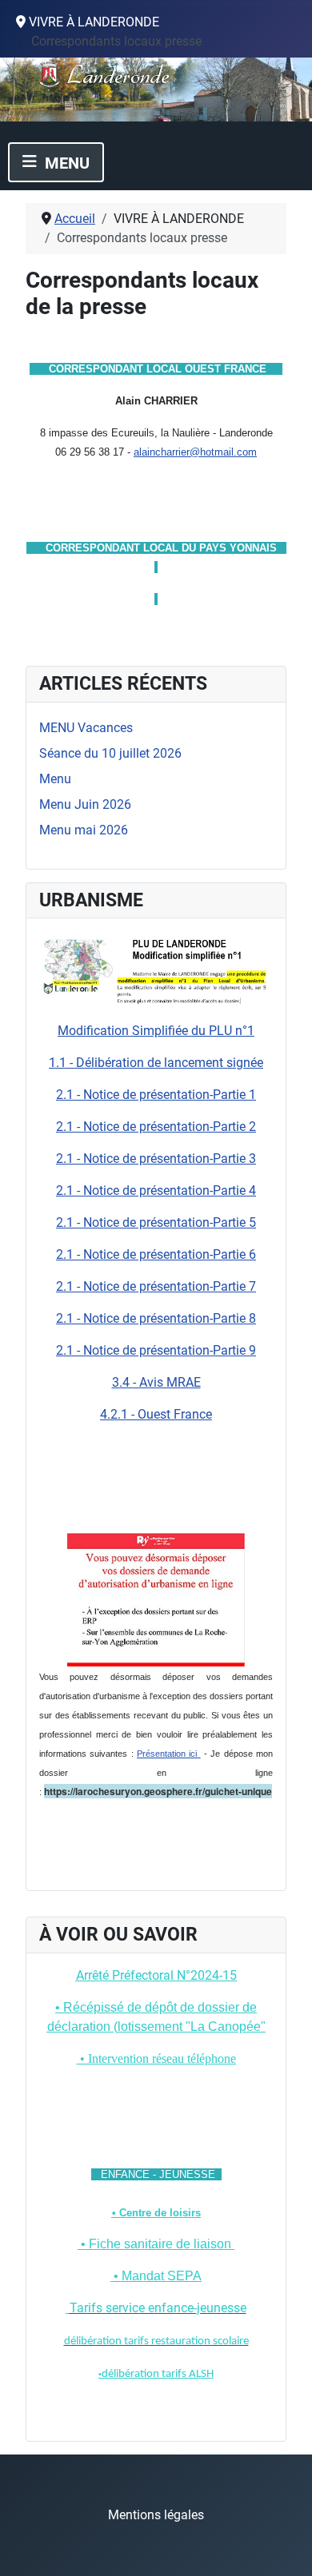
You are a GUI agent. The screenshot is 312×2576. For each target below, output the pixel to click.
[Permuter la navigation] (56, 162)
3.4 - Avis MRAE (156, 1382)
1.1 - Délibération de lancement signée (156, 1063)
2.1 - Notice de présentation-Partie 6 (156, 1254)
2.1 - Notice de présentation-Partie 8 (156, 1318)
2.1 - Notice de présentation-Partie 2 (156, 1127)
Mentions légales (156, 2515)
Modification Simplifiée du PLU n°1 (156, 1031)
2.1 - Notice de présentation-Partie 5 (156, 1222)
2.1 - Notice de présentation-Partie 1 (156, 1095)
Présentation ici (169, 1754)
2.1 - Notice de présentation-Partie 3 (156, 1159)
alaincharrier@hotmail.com (195, 452)
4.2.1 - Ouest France (156, 1414)
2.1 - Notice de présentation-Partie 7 (156, 1286)
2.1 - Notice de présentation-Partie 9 (156, 1350)
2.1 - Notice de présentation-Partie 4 (156, 1190)
